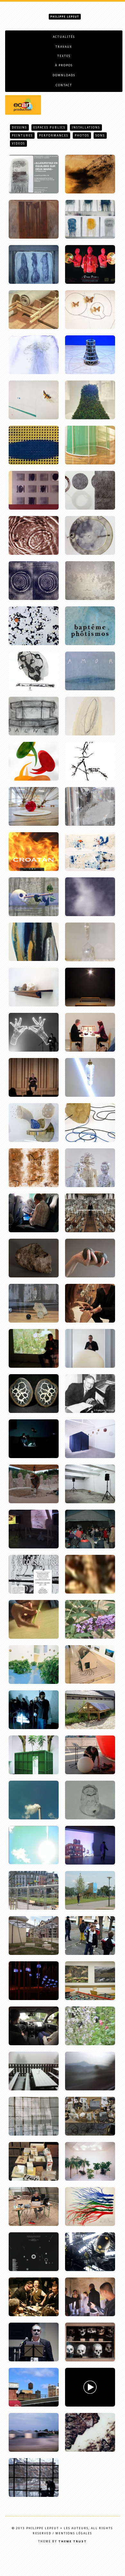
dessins (19, 127)
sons (100, 135)
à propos (64, 65)
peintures (22, 135)
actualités (64, 37)
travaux (64, 47)
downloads (64, 75)
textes (64, 56)
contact (64, 85)
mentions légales (74, 2533)
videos (18, 144)
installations (86, 127)
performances (54, 135)
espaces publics (49, 127)
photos (82, 135)
